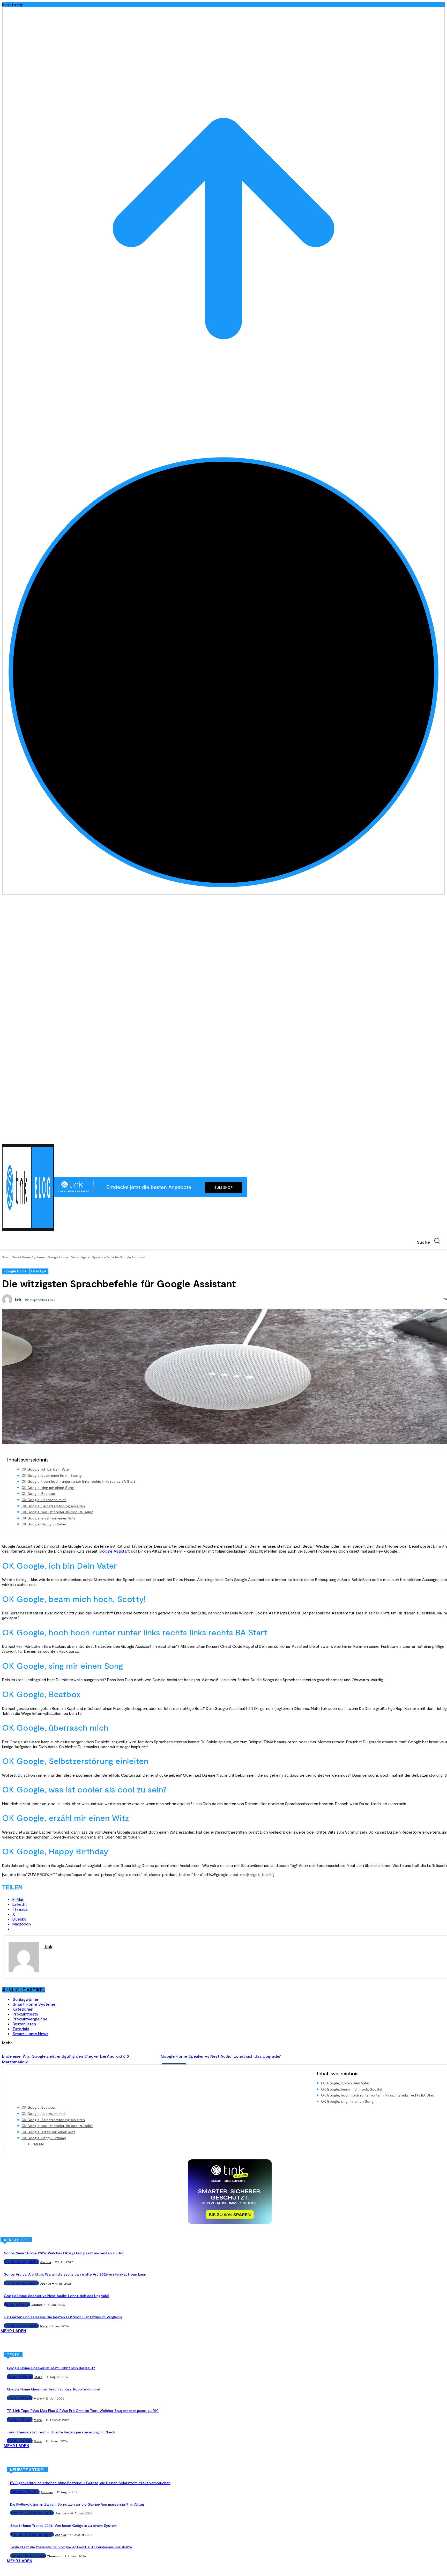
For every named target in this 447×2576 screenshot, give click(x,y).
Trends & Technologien (32, 2513)
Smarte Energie (25, 2492)
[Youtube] (442, 1137)
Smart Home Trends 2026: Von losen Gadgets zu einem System (63, 2525)
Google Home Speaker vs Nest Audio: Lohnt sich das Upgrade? (221, 2056)
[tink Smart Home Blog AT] (28, 1187)
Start (6, 1257)
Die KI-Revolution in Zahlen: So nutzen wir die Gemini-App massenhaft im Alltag (77, 2504)
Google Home (58, 1257)
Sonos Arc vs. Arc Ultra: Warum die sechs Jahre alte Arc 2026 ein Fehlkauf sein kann (75, 2274)
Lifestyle (39, 1271)
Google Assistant (115, 1551)
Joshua (45, 2262)
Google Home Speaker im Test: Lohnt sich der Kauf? (51, 2368)
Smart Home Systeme (28, 1257)
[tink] (8, 1300)
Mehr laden (13, 2331)
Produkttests (25, 2014)
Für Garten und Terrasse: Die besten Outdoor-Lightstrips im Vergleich (63, 2317)
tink (18, 1299)
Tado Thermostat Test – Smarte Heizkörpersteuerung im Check (61, 2432)
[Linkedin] (428, 1137)
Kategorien (23, 2009)
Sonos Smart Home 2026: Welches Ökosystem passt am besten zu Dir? (64, 2253)
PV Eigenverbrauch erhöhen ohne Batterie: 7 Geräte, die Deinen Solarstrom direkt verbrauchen (90, 2483)
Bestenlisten (24, 2024)
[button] (431, 1241)
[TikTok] (435, 1137)
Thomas (47, 2492)
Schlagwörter (25, 1999)
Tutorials (21, 2029)
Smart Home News (30, 2034)
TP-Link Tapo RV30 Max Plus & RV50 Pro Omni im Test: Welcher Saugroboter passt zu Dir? (83, 2411)
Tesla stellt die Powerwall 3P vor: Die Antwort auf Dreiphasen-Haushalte (71, 2547)
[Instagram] (420, 1137)
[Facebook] (413, 1137)
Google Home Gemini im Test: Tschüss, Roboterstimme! (54, 2389)
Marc (44, 2326)
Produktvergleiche (30, 2019)
